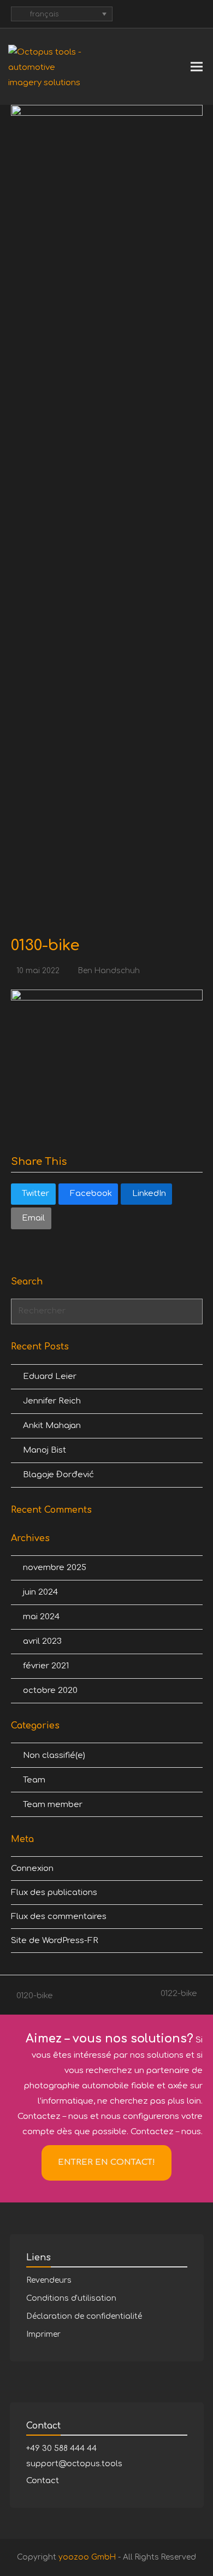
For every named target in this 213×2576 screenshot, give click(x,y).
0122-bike (179, 1995)
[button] (197, 67)
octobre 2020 (50, 1690)
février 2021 (46, 1666)
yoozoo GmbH (87, 2557)
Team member (53, 1805)
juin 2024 (40, 1592)
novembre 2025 (55, 1568)
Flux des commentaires (59, 1917)
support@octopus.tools (74, 2464)
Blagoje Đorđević (58, 1475)
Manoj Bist (45, 1450)
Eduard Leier (50, 1376)
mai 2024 (41, 1617)
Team (34, 1780)
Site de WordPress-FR (55, 1941)
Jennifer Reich (52, 1401)
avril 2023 (42, 1641)
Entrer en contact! (106, 2162)
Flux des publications (54, 1893)
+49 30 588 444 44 (61, 2448)
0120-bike (32, 1997)
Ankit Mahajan (52, 1426)
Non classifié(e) (54, 1755)
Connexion (32, 1869)
